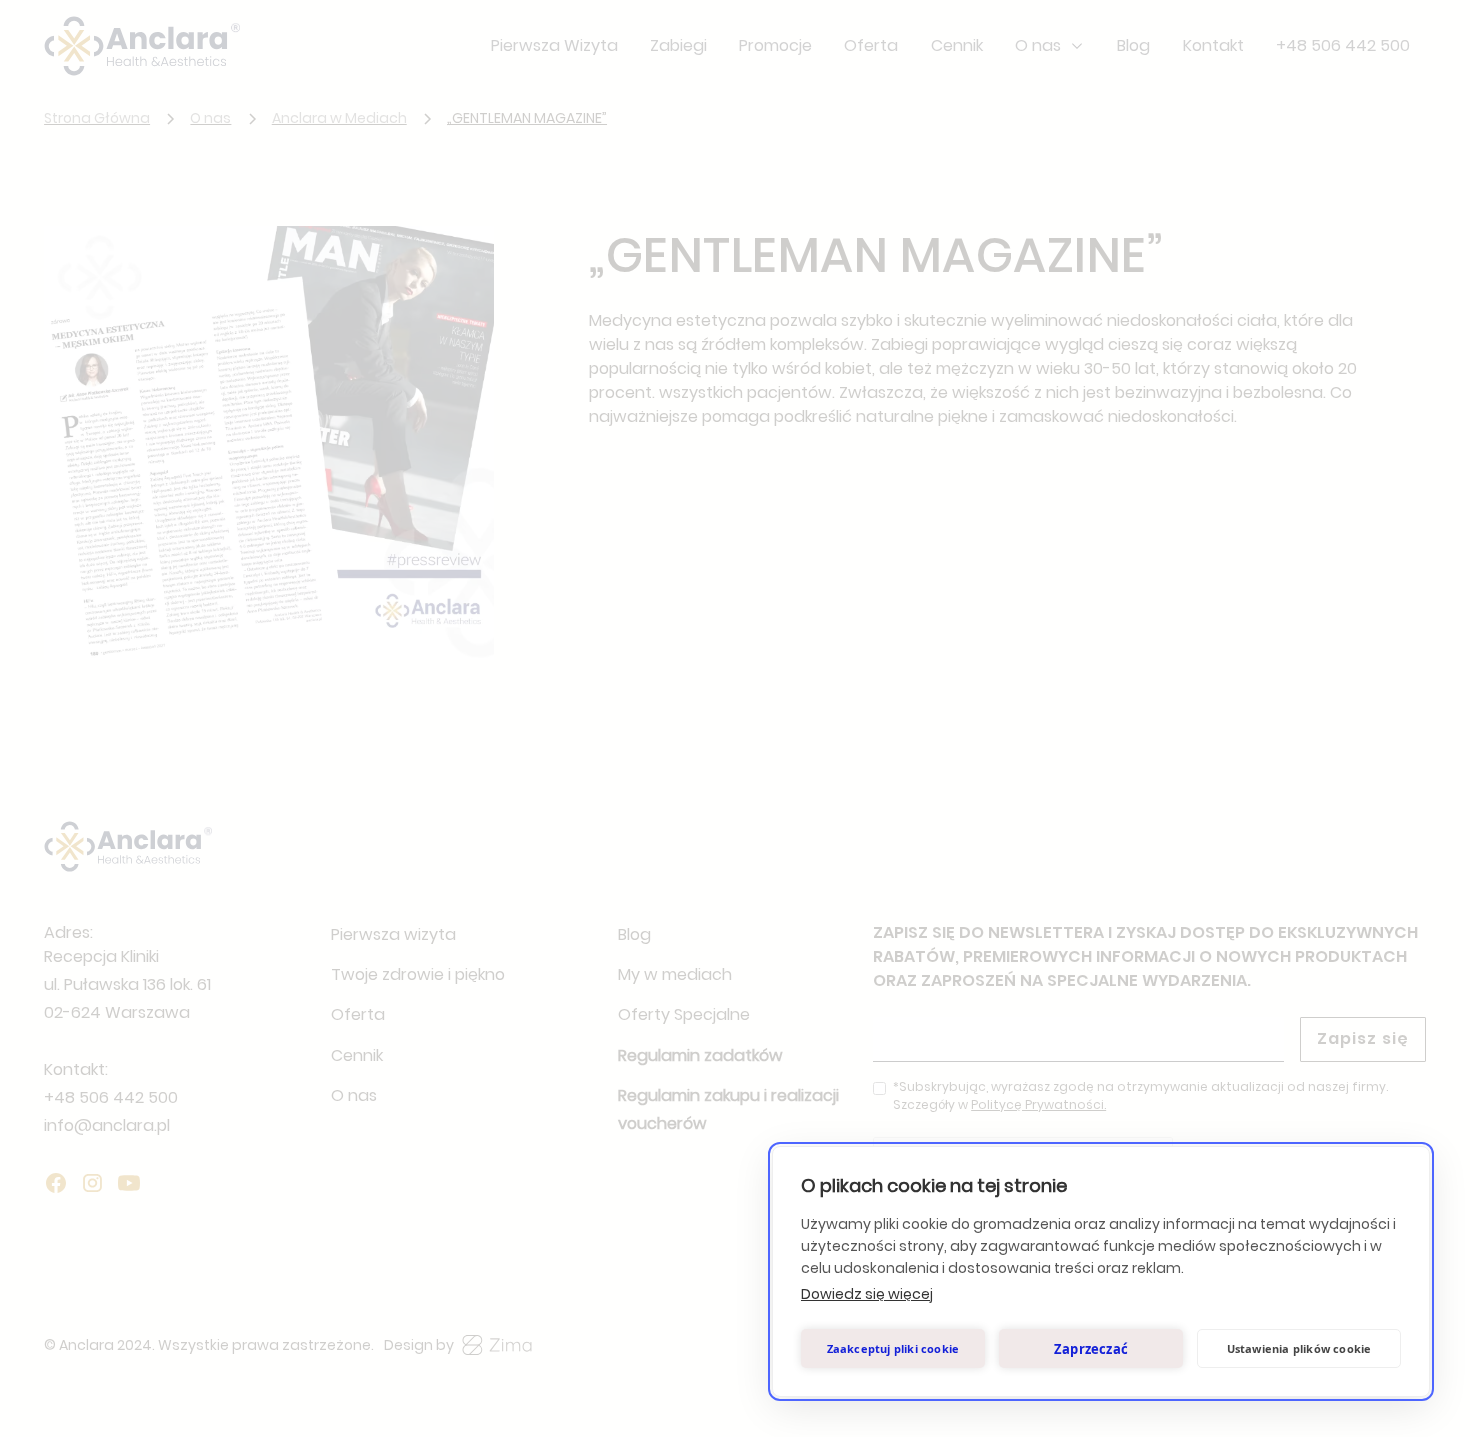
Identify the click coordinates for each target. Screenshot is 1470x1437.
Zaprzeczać (1091, 1349)
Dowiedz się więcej (867, 1294)
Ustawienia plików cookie (1299, 1348)
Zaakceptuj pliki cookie (893, 1348)
